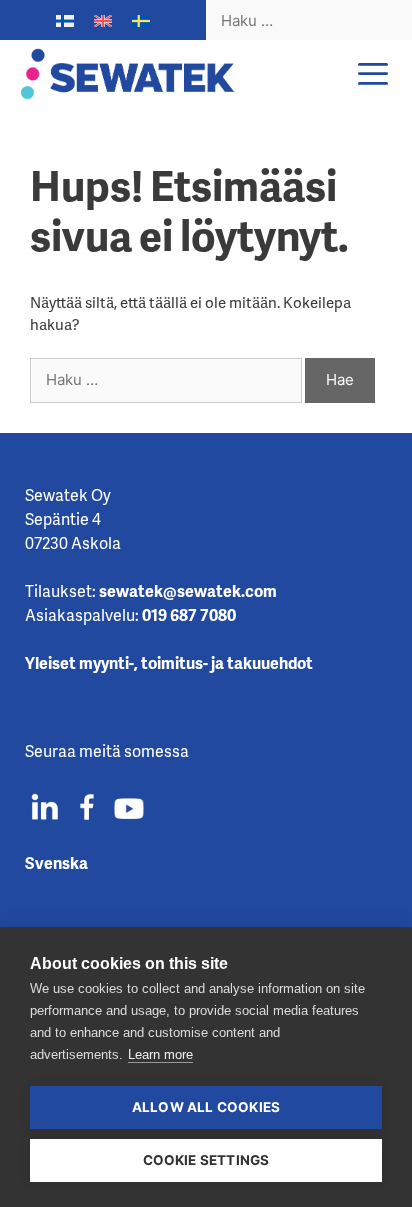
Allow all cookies (206, 1107)
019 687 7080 (189, 614)
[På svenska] (141, 21)
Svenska (56, 862)
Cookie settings (206, 1160)
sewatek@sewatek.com (188, 590)
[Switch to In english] (103, 21)
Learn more (160, 1054)
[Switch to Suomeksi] (65, 21)
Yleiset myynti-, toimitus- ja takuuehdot (169, 662)
